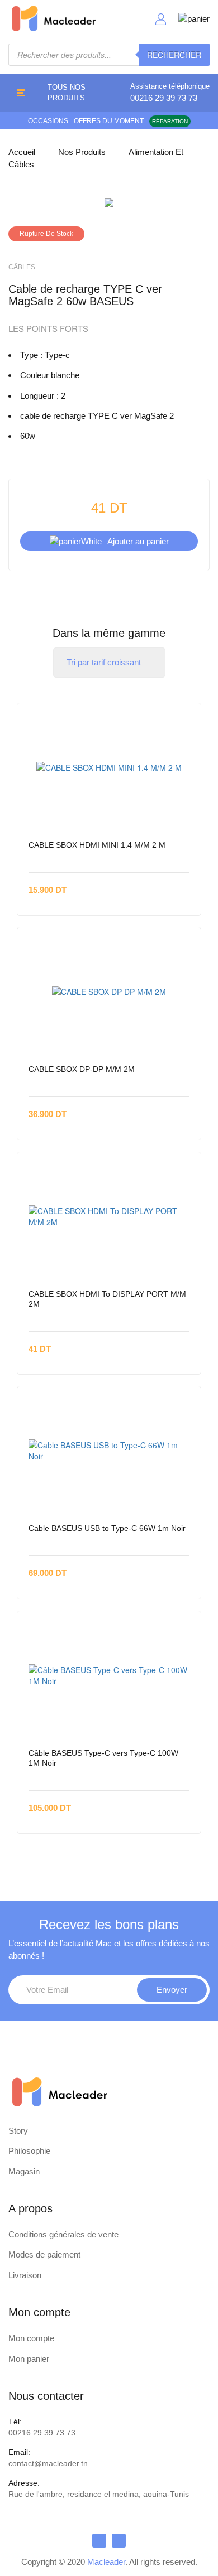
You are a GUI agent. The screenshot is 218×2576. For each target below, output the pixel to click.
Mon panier (29, 2359)
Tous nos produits (67, 93)
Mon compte (31, 2338)
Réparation (170, 121)
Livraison (25, 2275)
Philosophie (29, 2151)
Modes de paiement (44, 2254)
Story (18, 2131)
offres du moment (109, 121)
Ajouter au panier (138, 541)
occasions (48, 121)
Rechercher (174, 55)
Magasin (24, 2171)
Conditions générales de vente (63, 2234)
